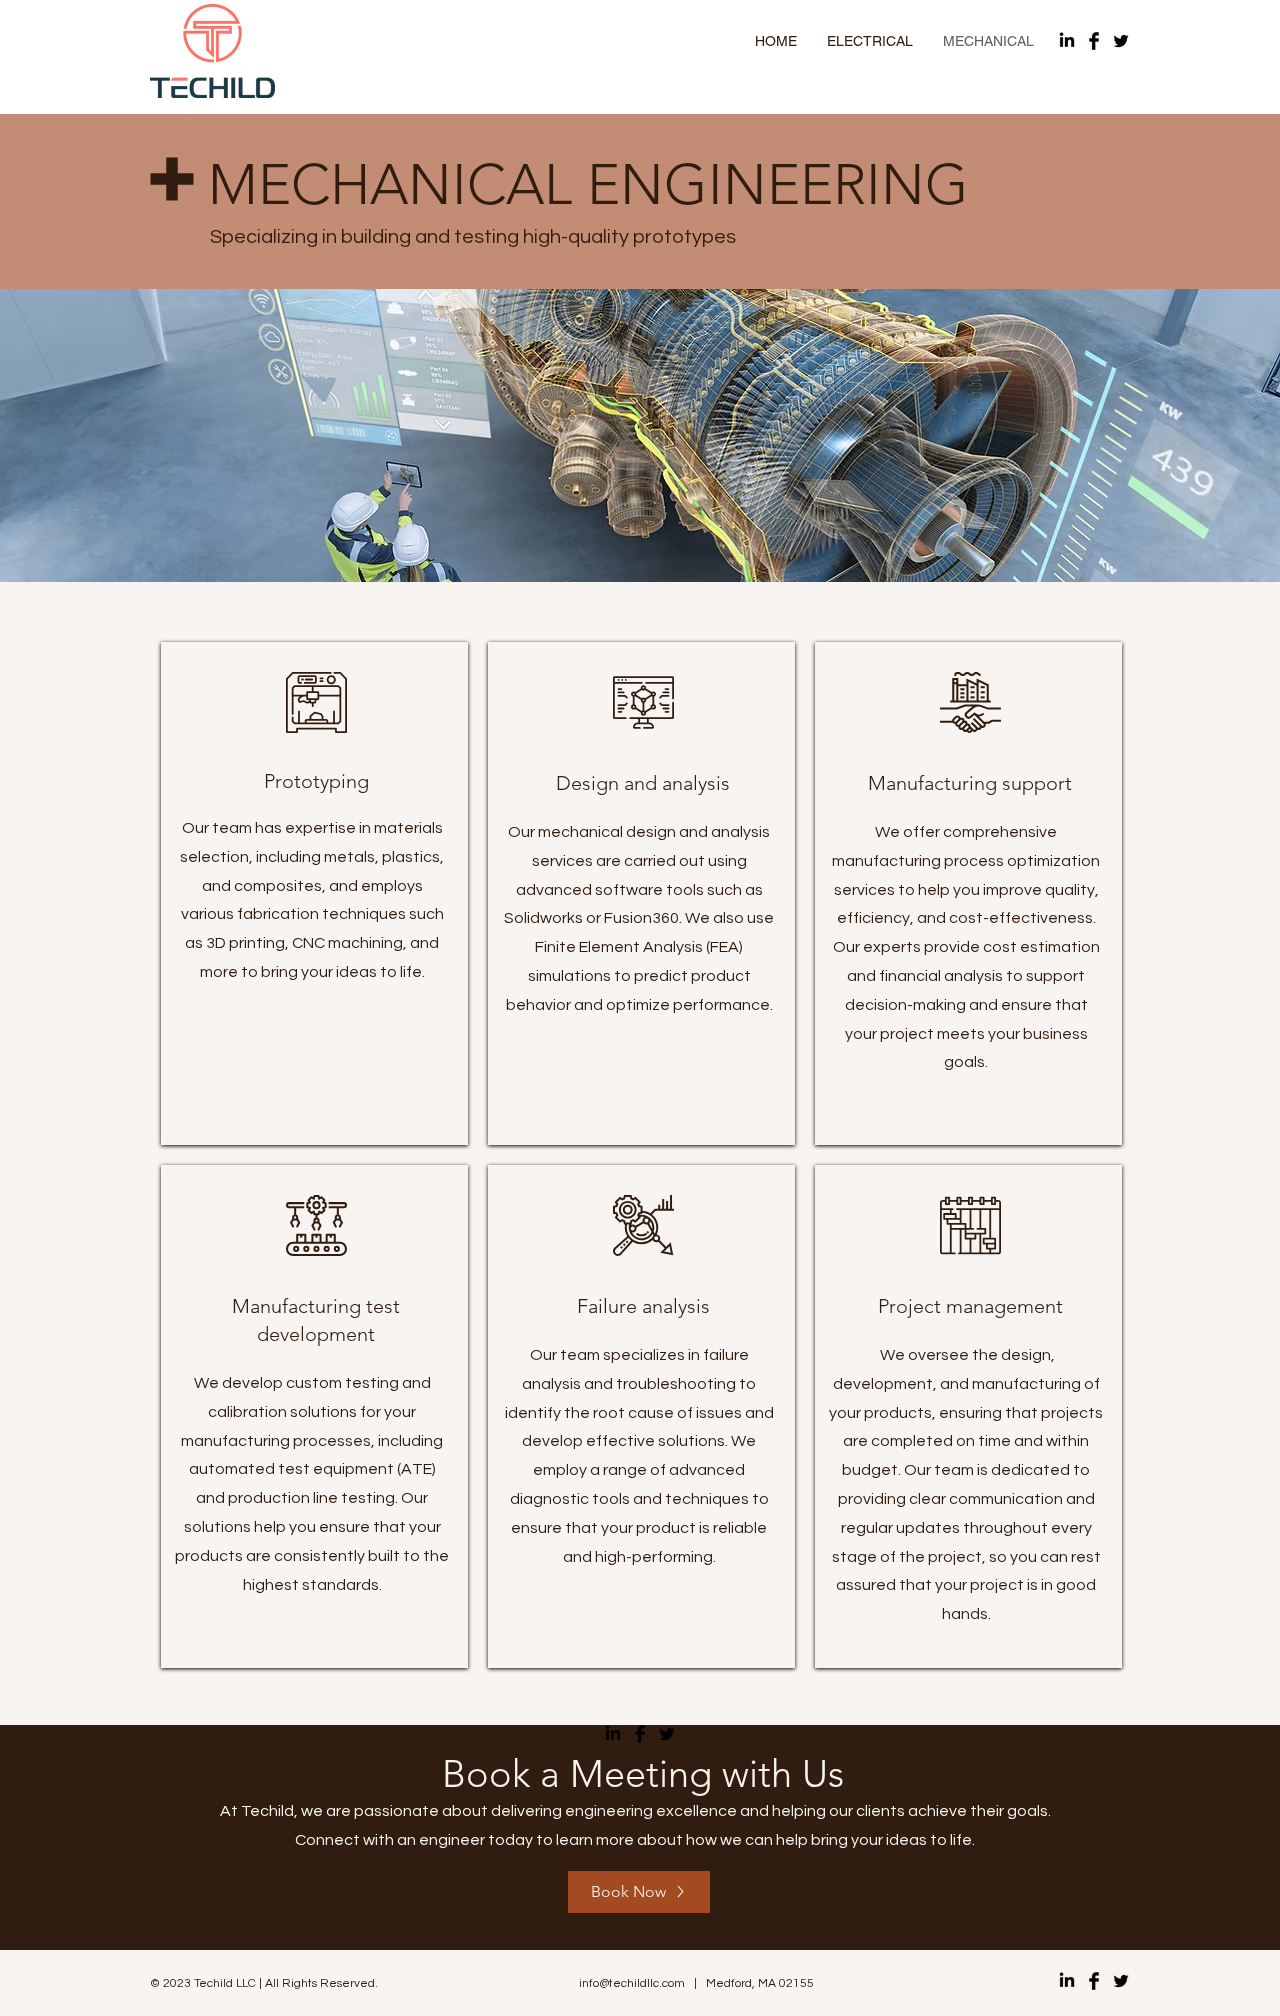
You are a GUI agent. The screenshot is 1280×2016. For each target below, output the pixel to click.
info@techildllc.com (632, 1983)
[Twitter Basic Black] (1121, 41)
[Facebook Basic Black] (1094, 41)
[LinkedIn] (1067, 41)
